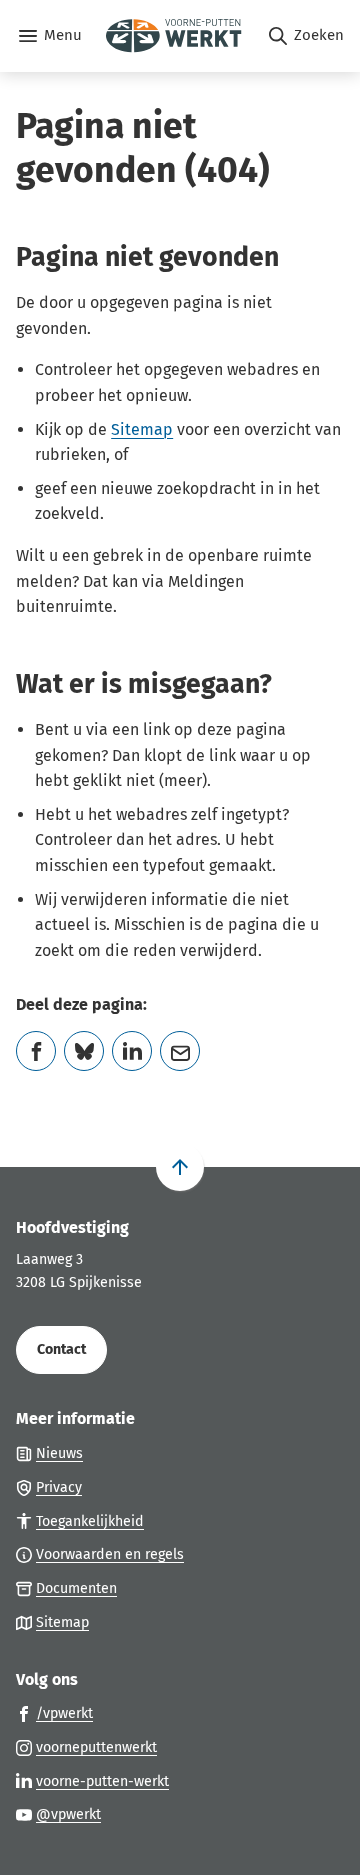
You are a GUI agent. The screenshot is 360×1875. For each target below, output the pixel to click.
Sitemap (142, 429)
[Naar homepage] (174, 36)
